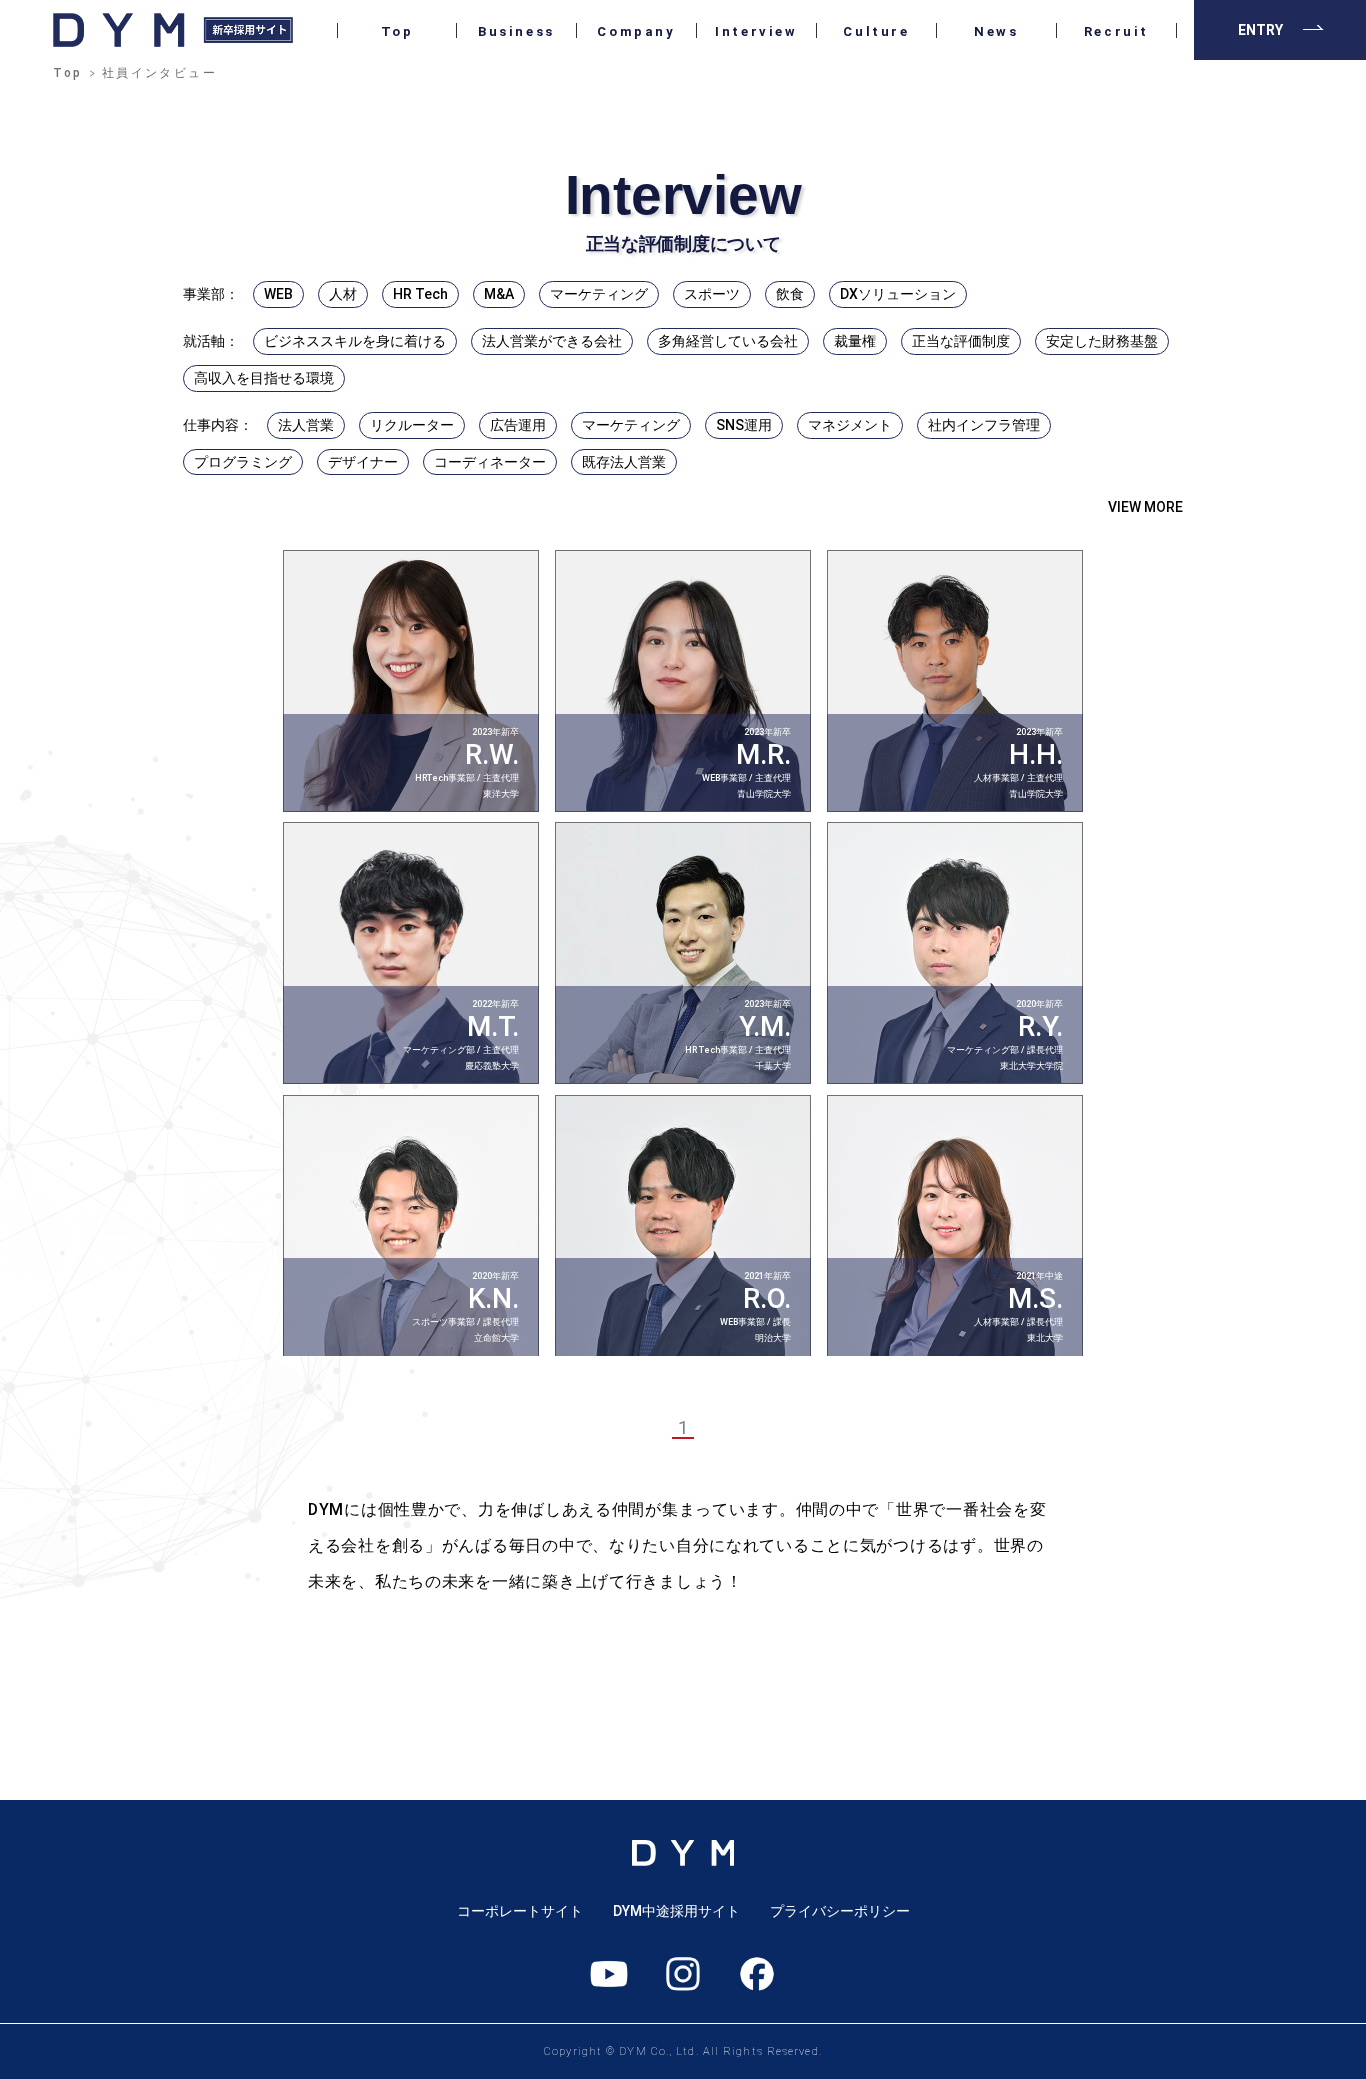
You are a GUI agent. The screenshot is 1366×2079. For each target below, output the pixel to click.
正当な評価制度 (961, 341)
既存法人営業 (624, 462)
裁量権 (855, 341)
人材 (343, 294)
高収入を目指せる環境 (264, 378)
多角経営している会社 (728, 341)
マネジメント (850, 425)
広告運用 (518, 425)
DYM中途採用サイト (676, 1911)
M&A (499, 294)
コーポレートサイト (520, 1911)
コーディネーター (490, 462)
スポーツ (712, 294)
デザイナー (363, 462)
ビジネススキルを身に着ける (355, 341)
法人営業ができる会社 (552, 341)
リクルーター (412, 425)
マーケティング (599, 294)
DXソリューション (898, 294)
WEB (278, 294)
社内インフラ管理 (984, 425)
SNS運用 (744, 425)
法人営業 (306, 425)
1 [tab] (683, 1427)
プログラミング (243, 462)
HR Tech (420, 294)
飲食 (790, 294)
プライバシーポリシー (840, 1911)
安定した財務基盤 (1102, 341)
